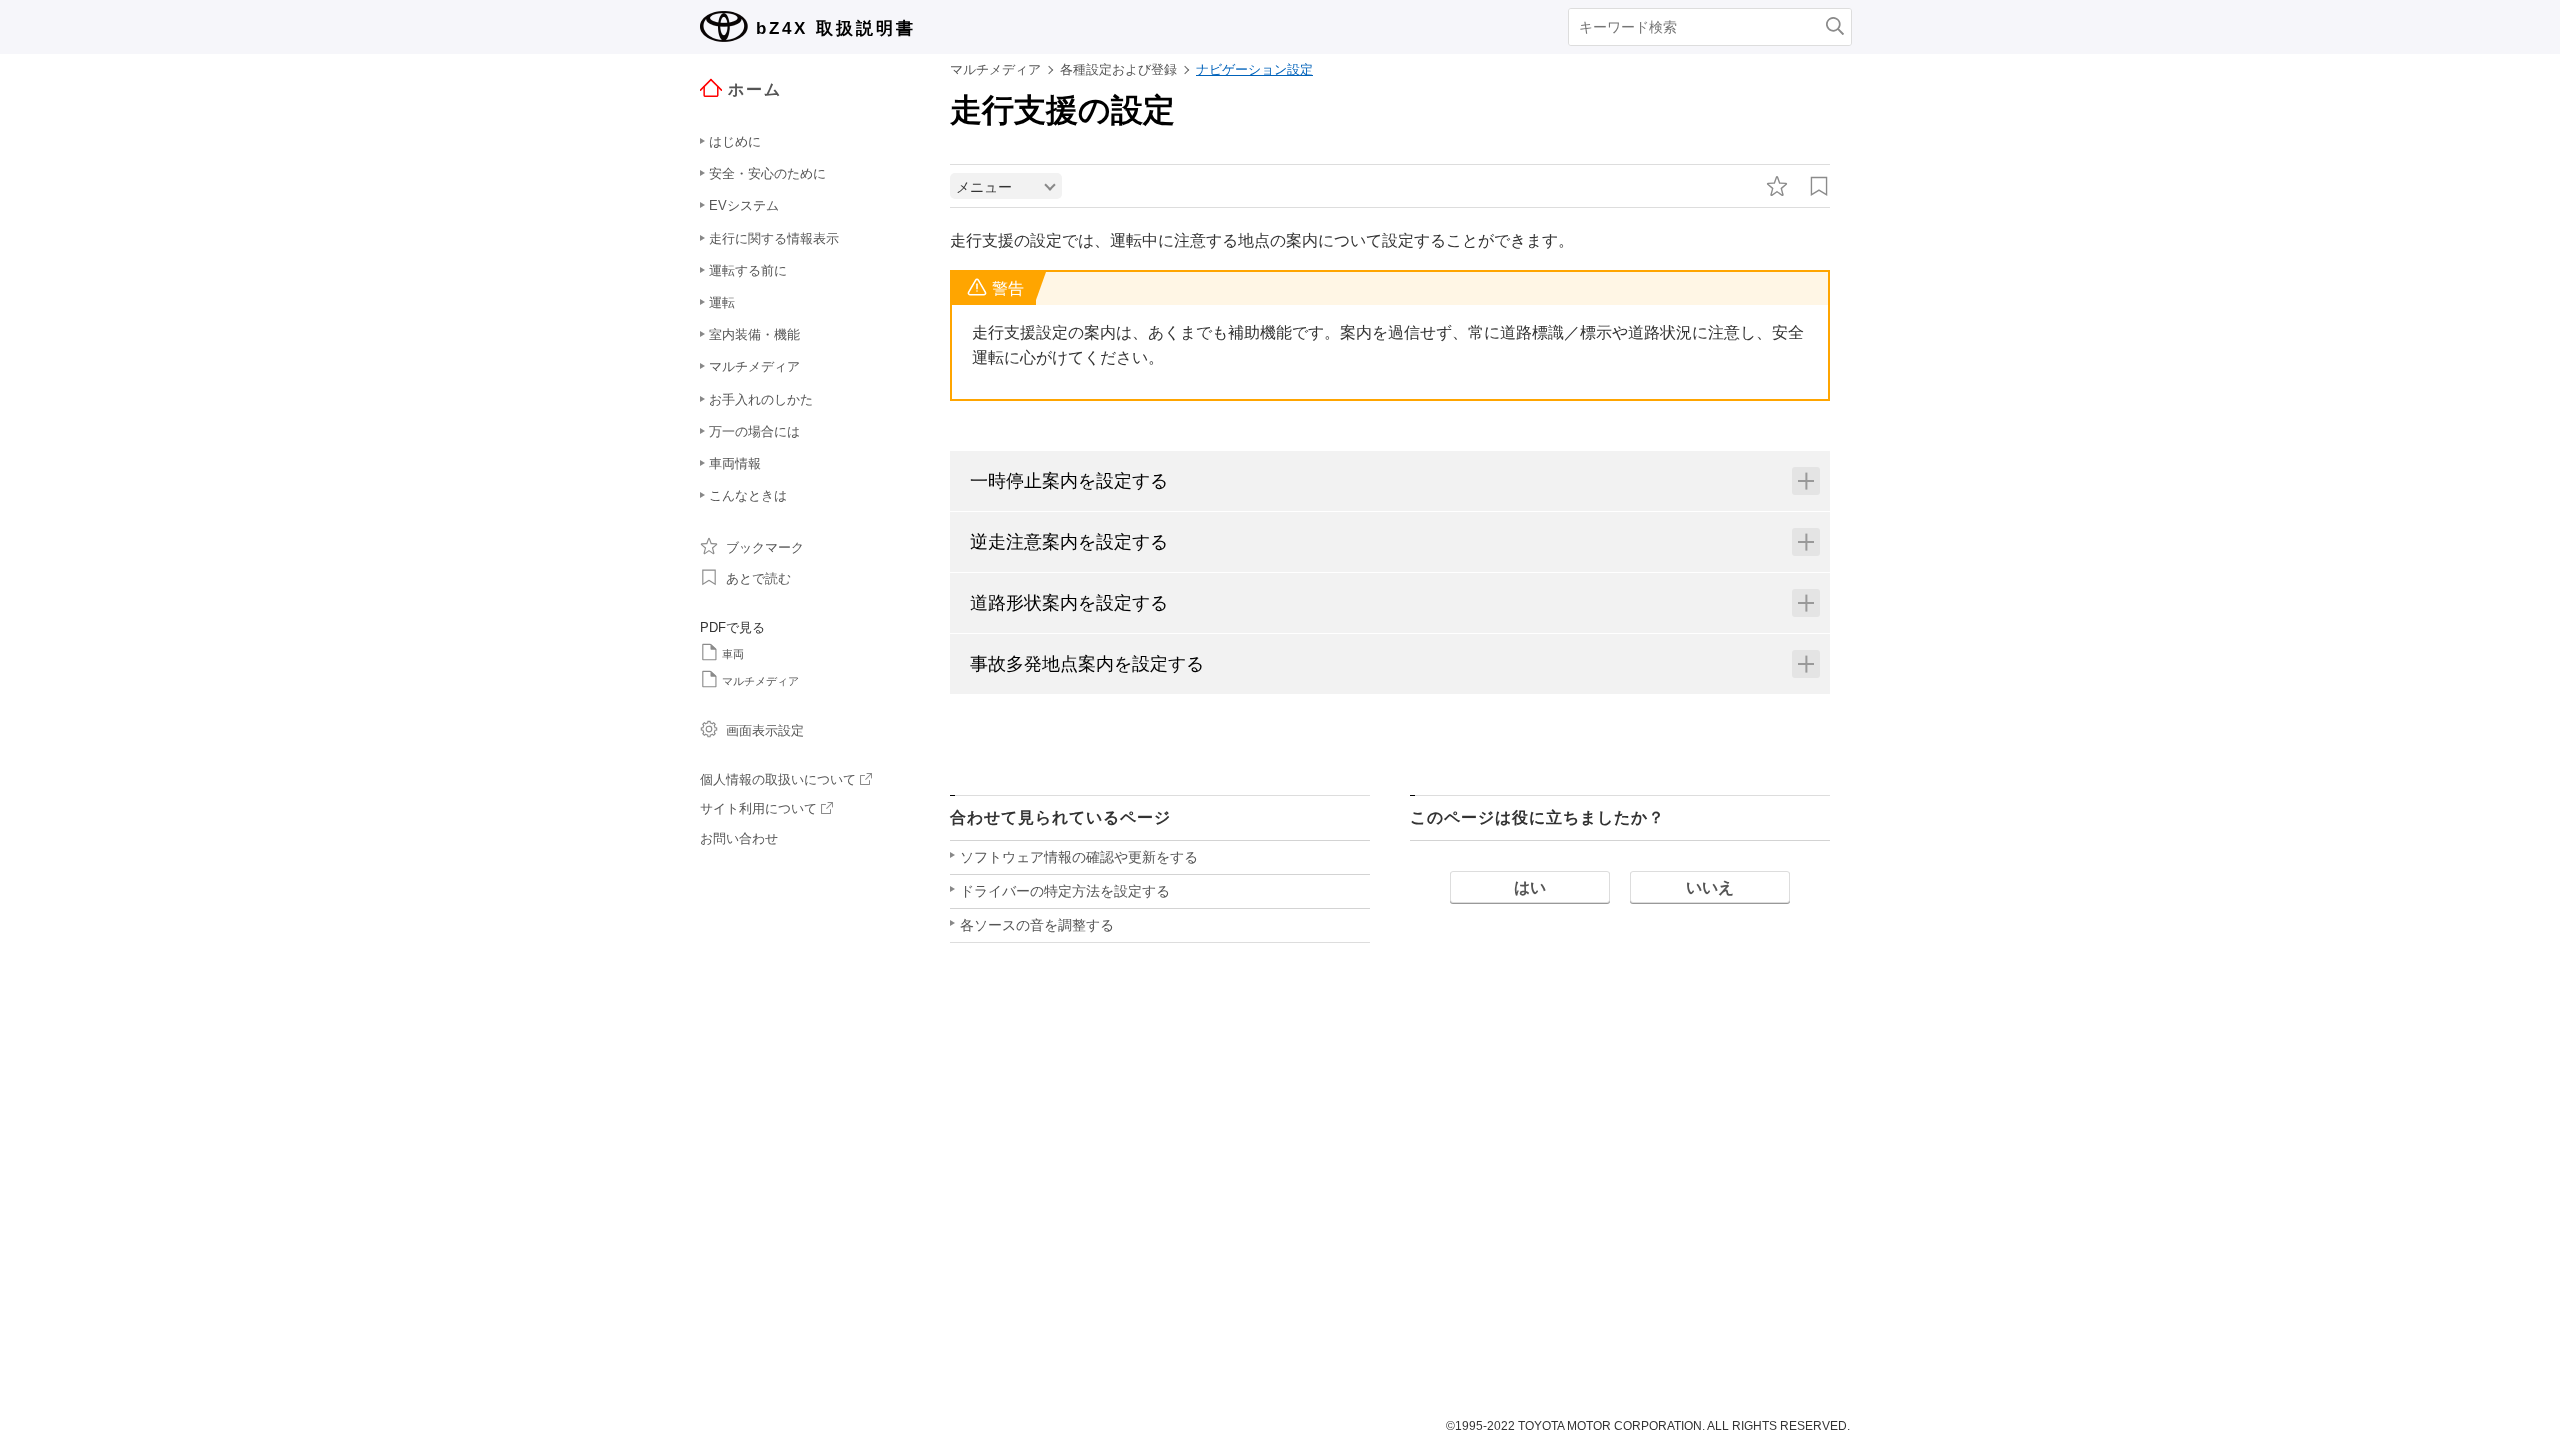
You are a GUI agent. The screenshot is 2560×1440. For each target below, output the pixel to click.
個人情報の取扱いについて (778, 779)
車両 (733, 654)
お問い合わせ (739, 838)
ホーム (755, 89)
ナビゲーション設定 (1254, 69)
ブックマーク (765, 547)
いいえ (1710, 887)
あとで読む (758, 578)
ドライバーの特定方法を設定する (1065, 891)
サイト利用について (758, 808)
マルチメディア (760, 681)
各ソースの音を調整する (1037, 925)
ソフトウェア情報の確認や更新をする (1079, 857)
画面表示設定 (765, 730)
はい (1530, 887)
